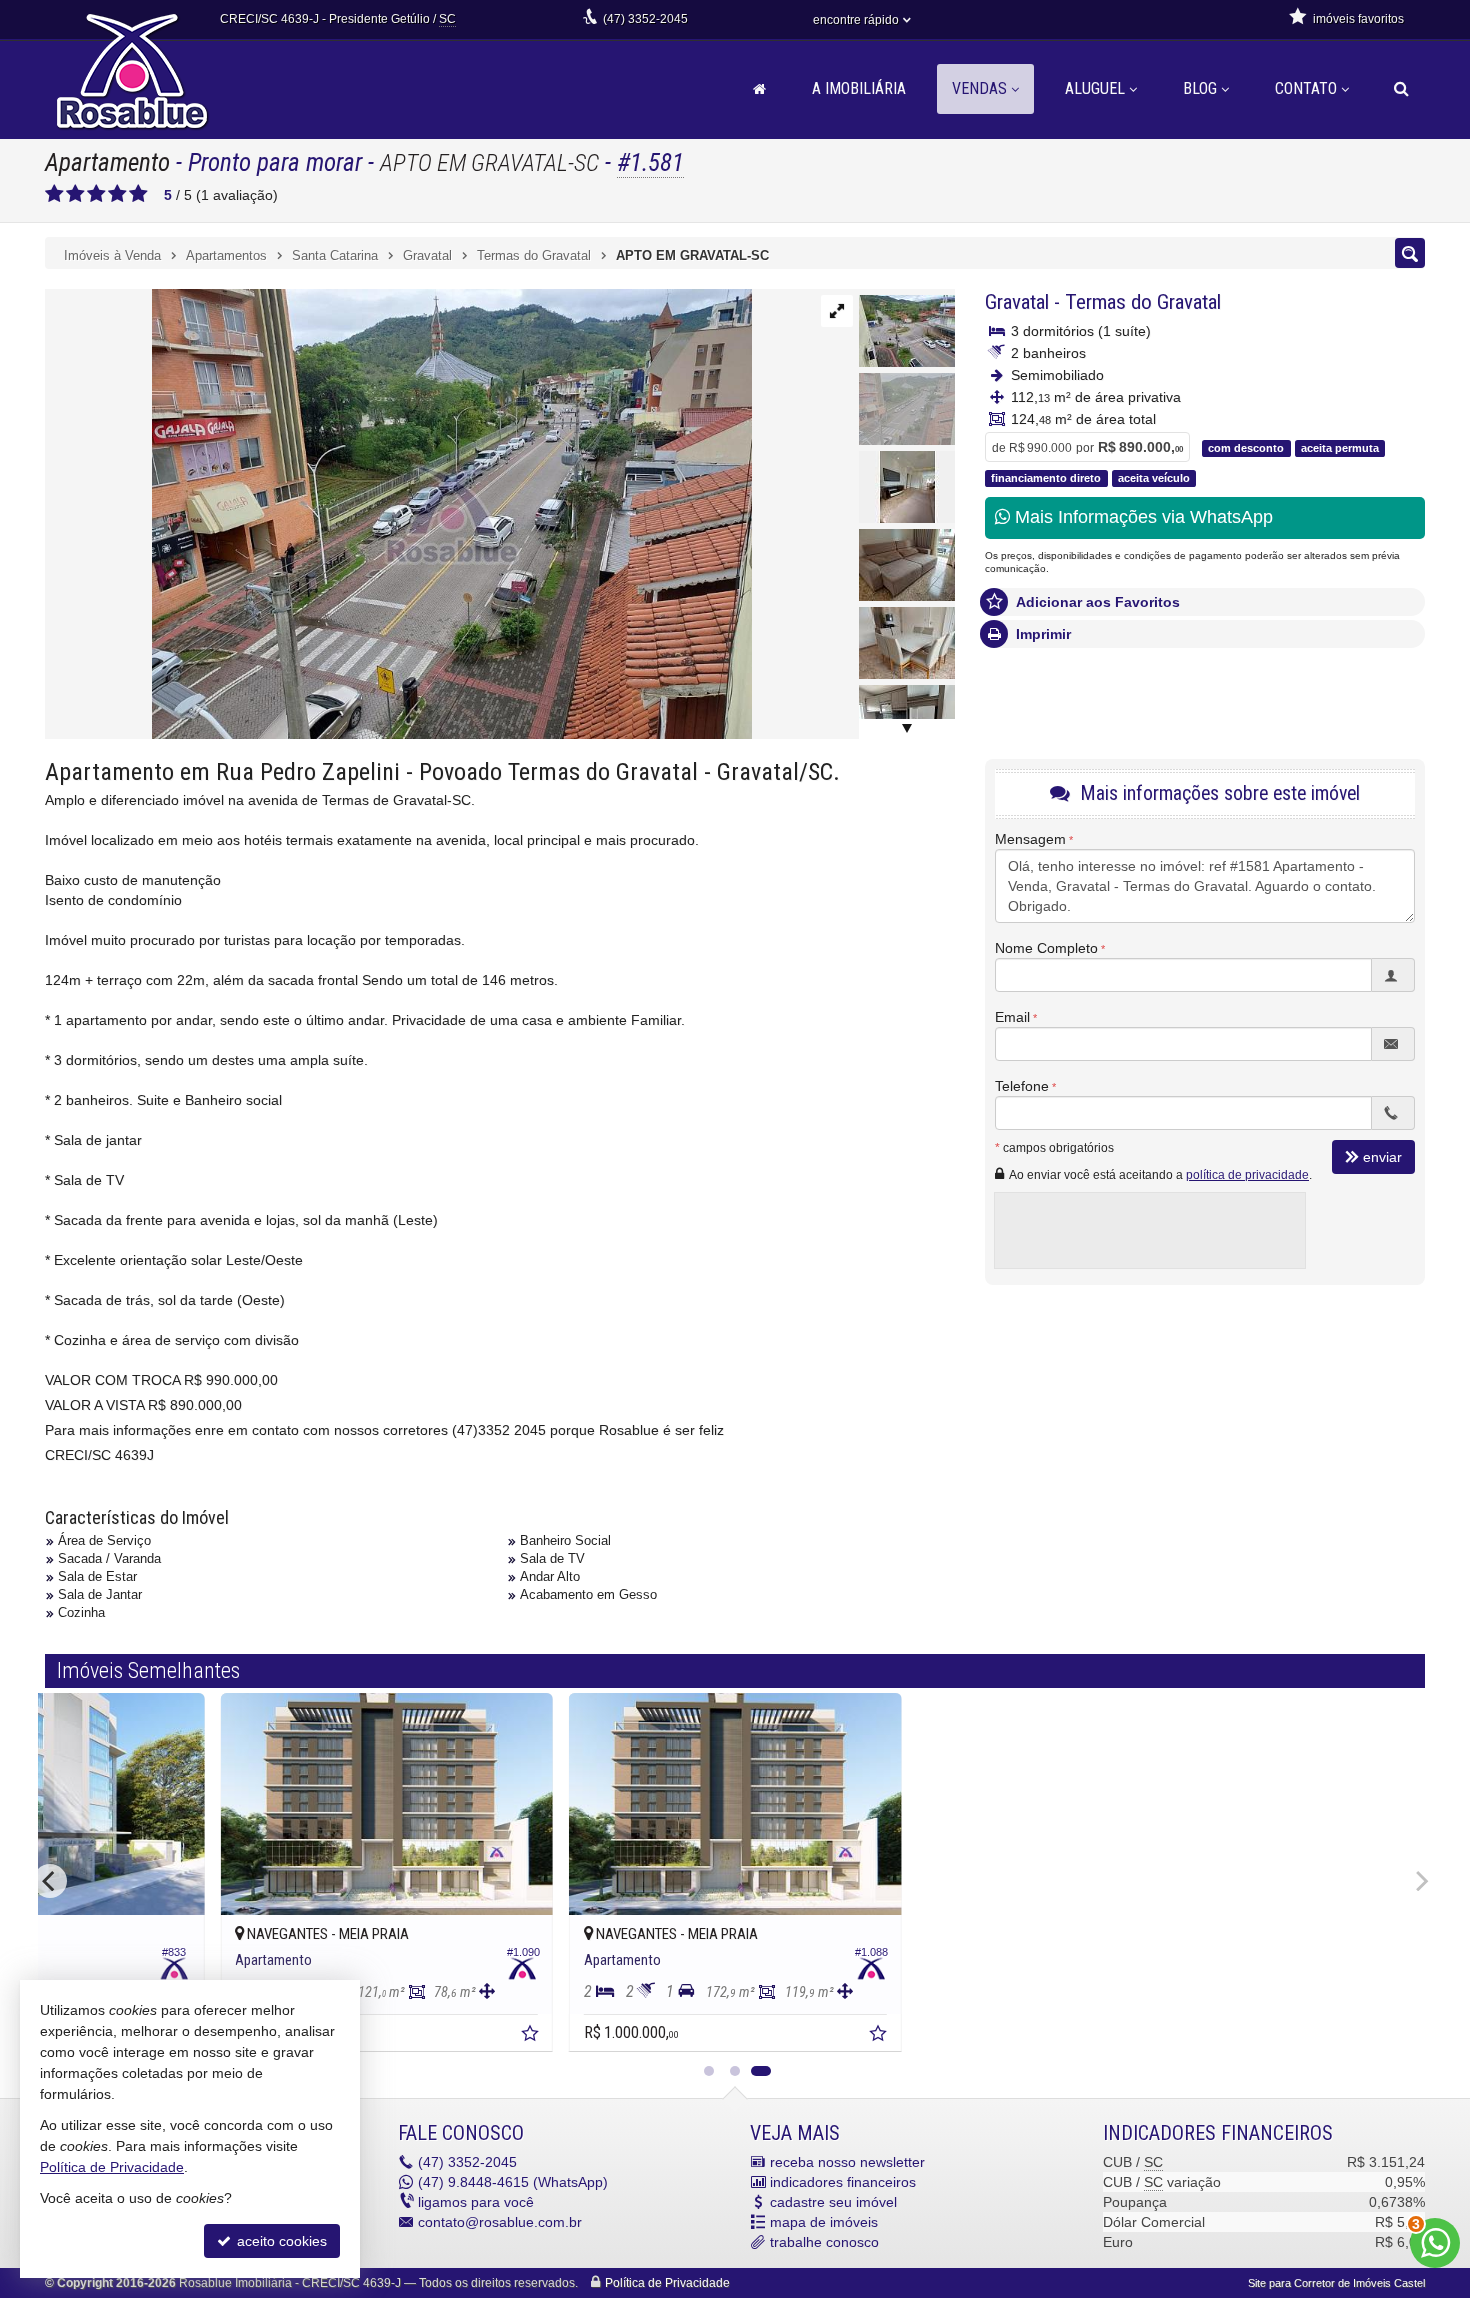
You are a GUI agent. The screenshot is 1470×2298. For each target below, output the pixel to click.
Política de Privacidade (667, 2283)
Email (1012, 1017)
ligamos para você (476, 2202)
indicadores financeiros (843, 2182)
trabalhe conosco (824, 2242)
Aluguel (1095, 88)
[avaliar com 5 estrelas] (138, 194)
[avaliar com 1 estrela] (54, 194)
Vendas (979, 88)
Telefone (1022, 1086)
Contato (1306, 88)
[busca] (1401, 89)
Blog (1200, 88)
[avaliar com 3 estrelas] (96, 194)
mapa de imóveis (824, 2222)
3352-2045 (645, 19)
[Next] (1420, 1881)
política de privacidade (1247, 1175)
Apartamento (107, 162)
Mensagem (1030, 839)
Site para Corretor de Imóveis (1336, 2283)
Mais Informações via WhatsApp (1141, 517)
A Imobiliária (859, 88)
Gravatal (1017, 302)
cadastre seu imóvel (833, 2202)
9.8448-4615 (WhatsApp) (513, 2182)
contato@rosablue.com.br (500, 2222)
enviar (1382, 1157)
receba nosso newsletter (847, 2162)
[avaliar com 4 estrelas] (117, 194)
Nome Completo (1046, 948)
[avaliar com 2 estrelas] (75, 194)
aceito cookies (280, 2241)
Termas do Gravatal (1143, 302)
